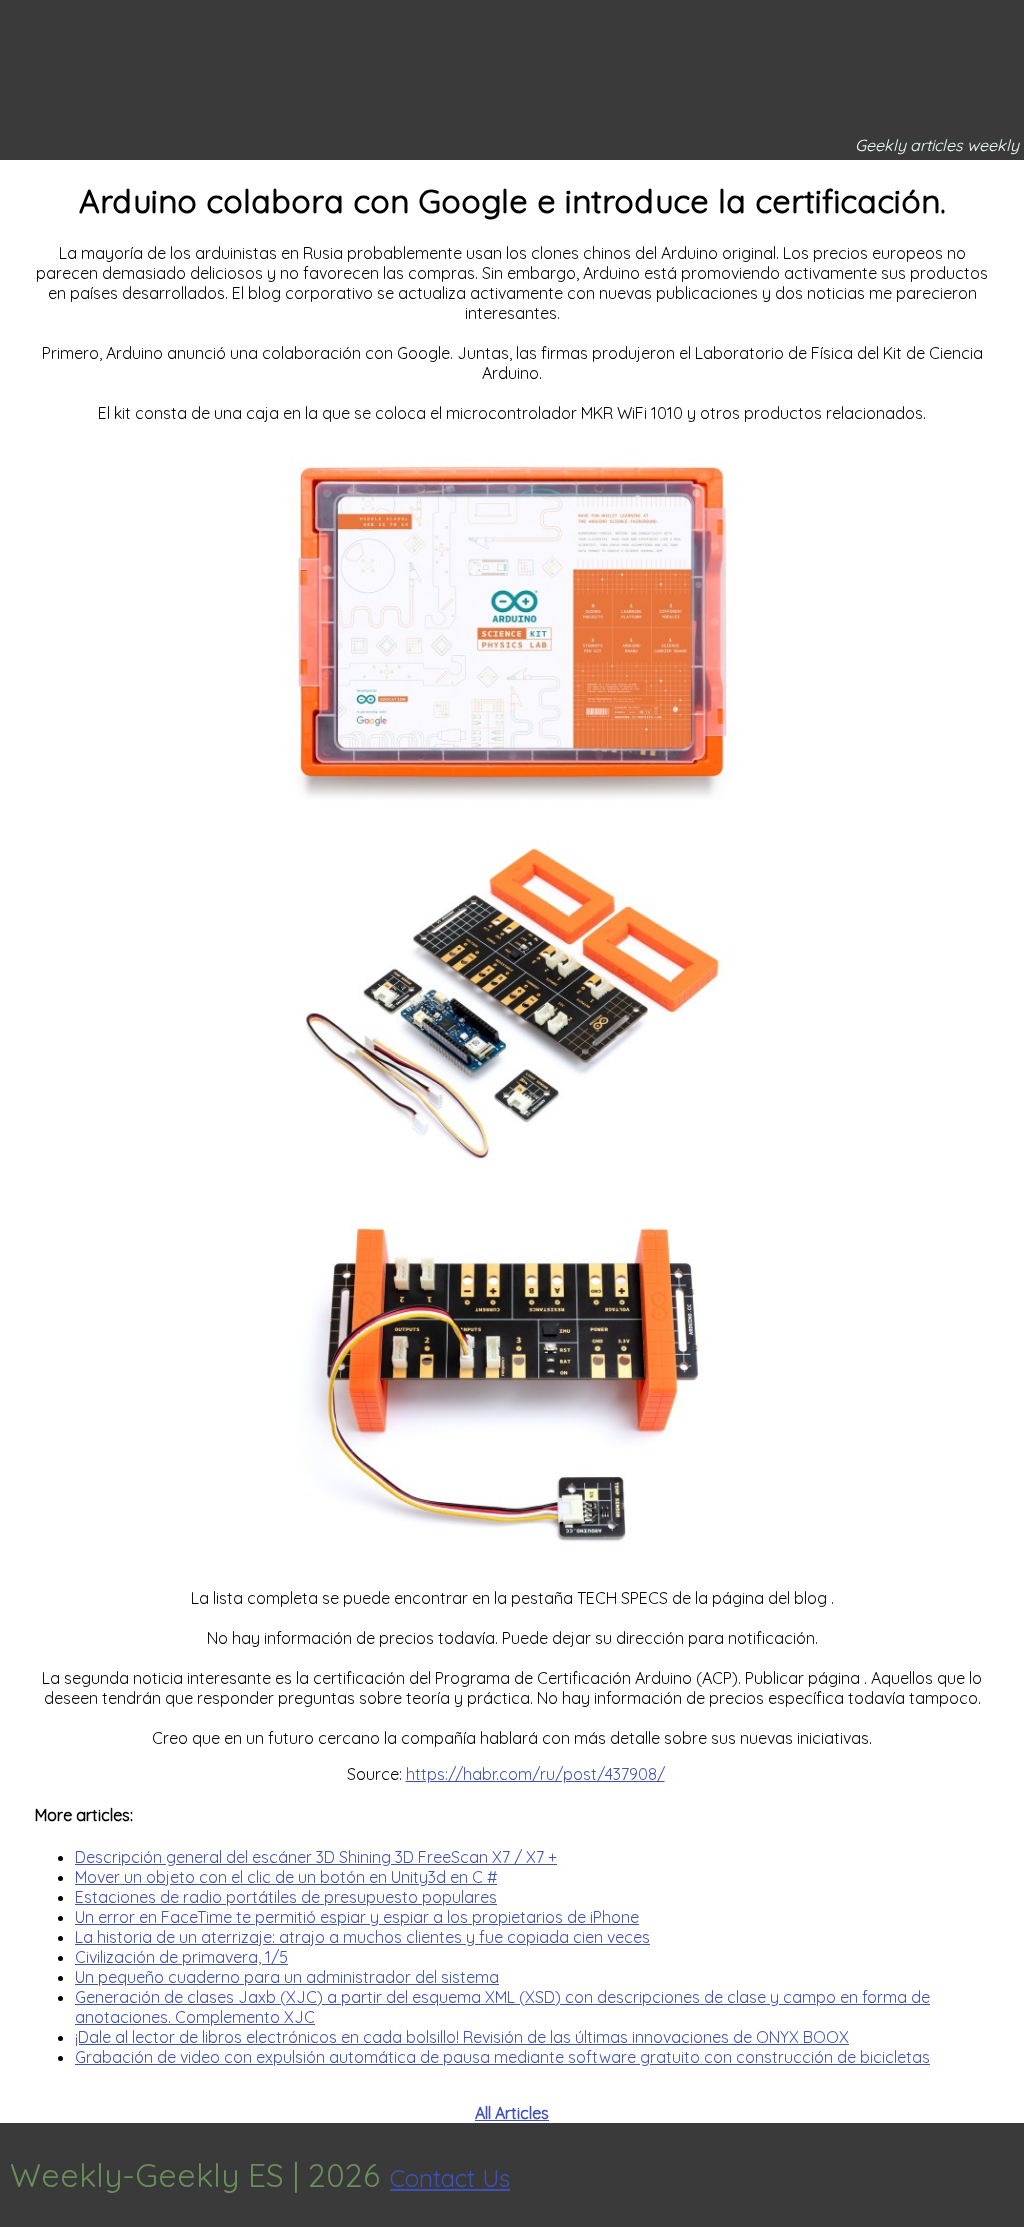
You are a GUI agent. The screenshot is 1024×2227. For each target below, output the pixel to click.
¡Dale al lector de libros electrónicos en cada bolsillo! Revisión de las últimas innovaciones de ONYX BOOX (462, 2037)
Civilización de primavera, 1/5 (181, 1957)
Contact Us (450, 2178)
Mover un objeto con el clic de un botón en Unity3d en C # (286, 1877)
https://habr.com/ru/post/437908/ (535, 1774)
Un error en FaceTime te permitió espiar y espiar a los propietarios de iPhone (357, 1917)
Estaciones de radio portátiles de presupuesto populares (286, 1897)
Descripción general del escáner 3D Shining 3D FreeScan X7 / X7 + (316, 1857)
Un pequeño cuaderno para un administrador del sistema (287, 1977)
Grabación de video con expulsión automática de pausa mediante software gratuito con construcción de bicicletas (502, 2057)
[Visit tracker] (1006, 2175)
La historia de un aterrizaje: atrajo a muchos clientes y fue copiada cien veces (362, 1937)
